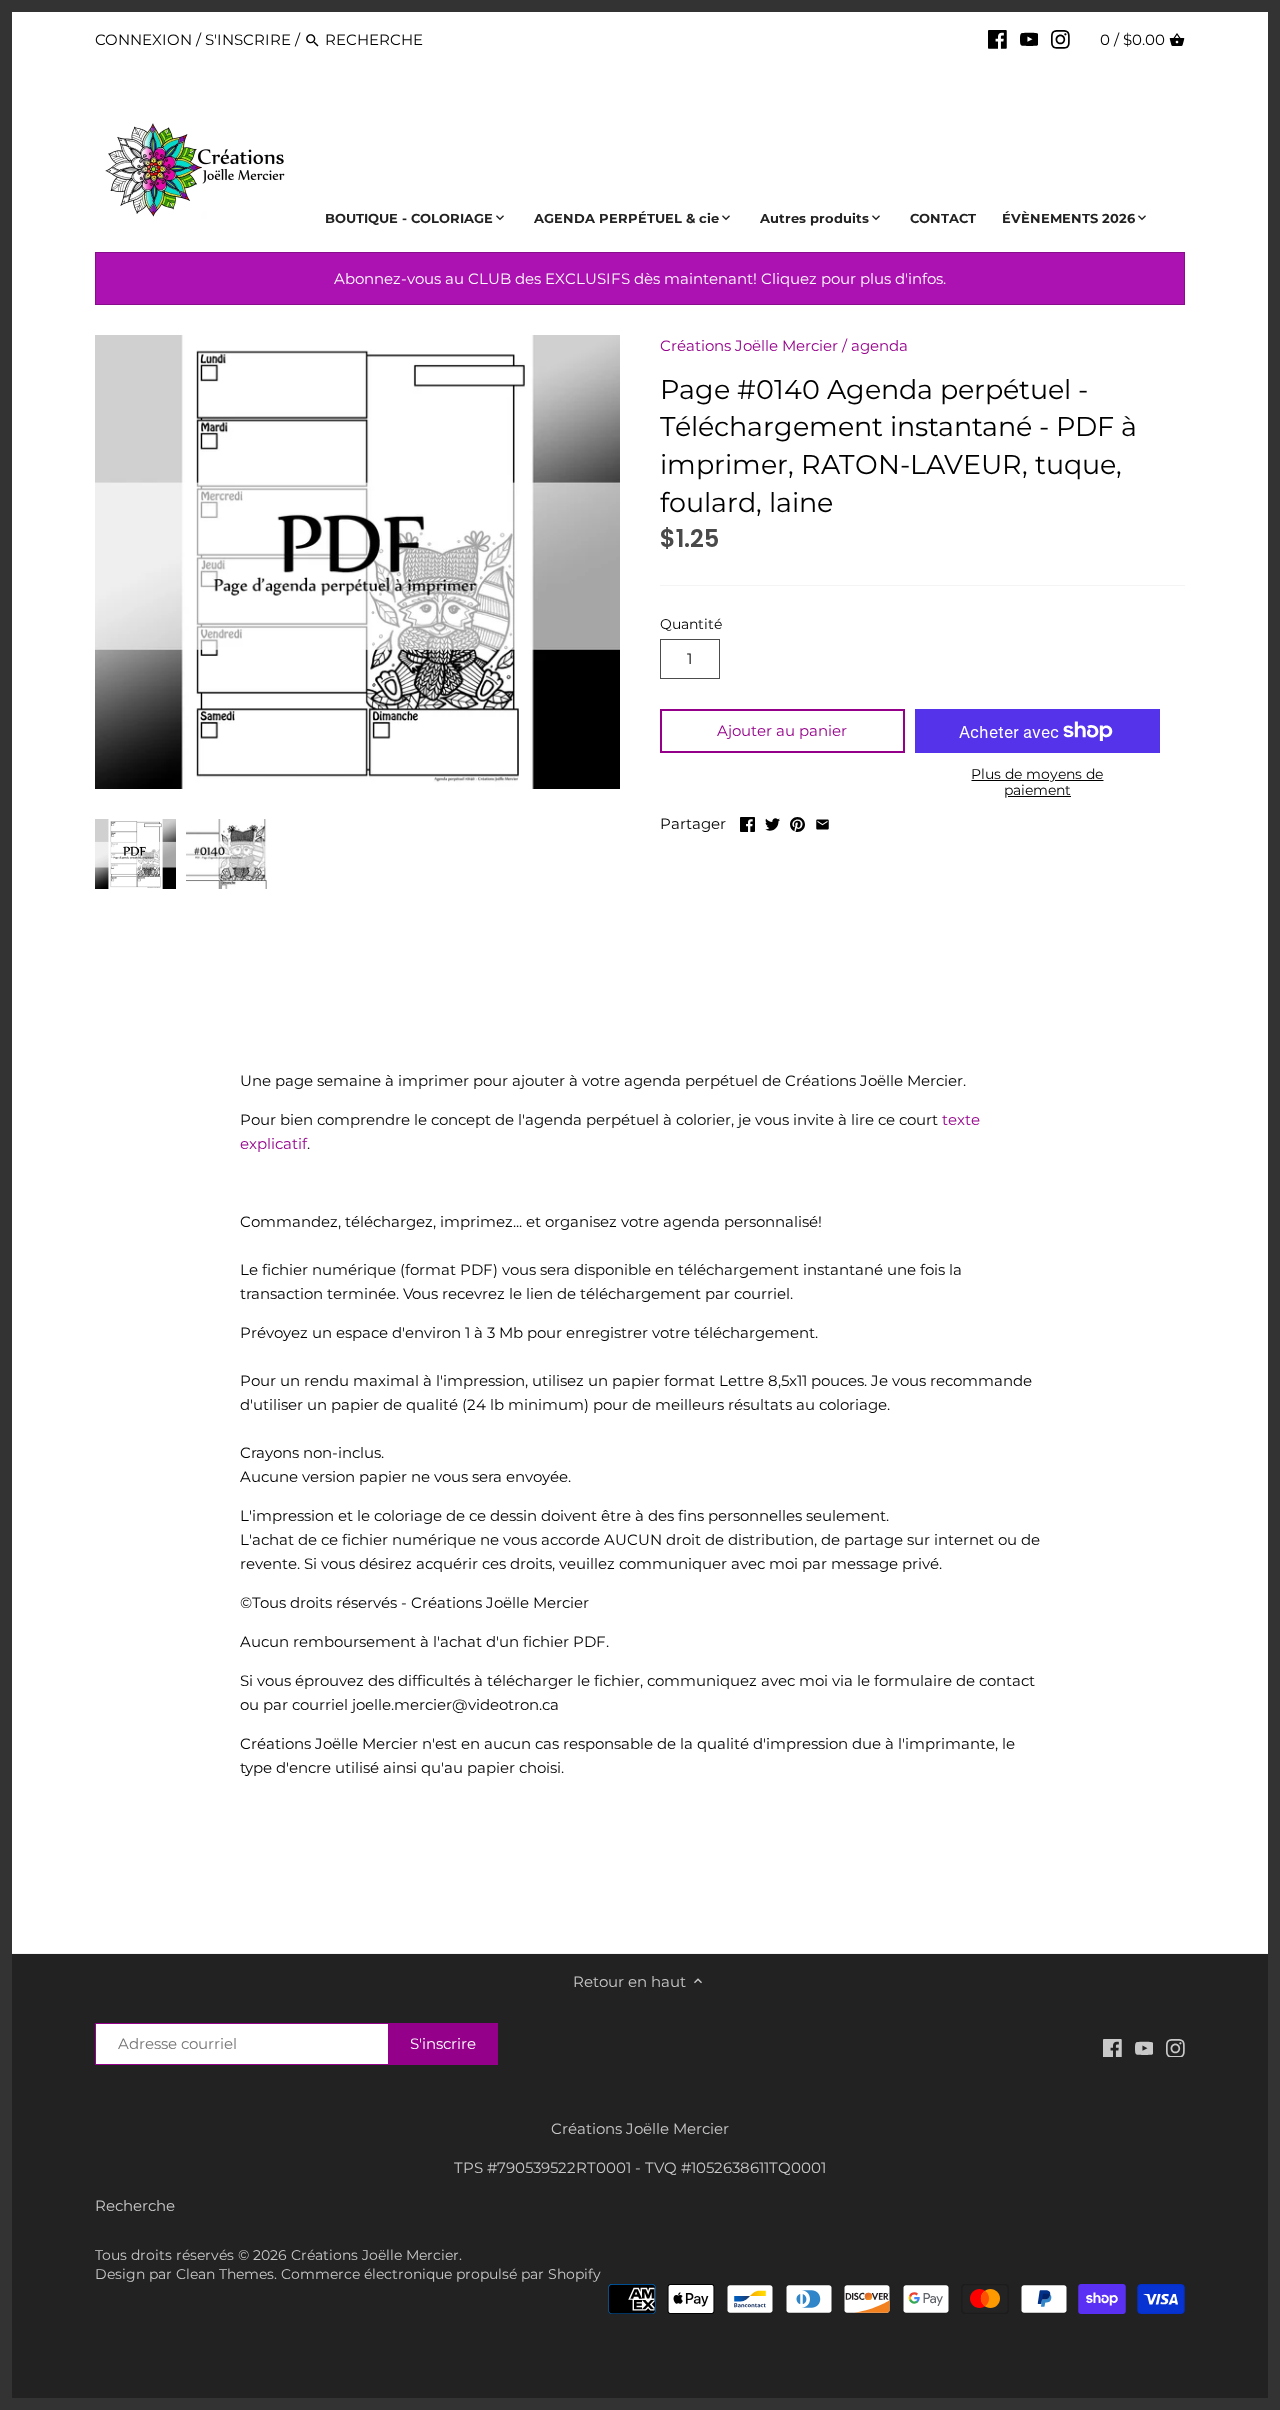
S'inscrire (248, 39)
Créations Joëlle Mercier (749, 345)
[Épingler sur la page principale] (797, 821)
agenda (879, 345)
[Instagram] (1060, 39)
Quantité (691, 624)
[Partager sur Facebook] (747, 821)
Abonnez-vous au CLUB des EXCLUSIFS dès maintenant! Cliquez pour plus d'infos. (640, 278)
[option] (135, 854)
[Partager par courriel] (822, 821)
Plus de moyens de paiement (1037, 782)
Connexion (143, 39)
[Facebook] (997, 39)
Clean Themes (225, 2274)
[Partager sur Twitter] (772, 821)
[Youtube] (1029, 39)
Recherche (135, 2205)
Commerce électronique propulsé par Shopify (441, 2274)
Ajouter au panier (782, 730)
